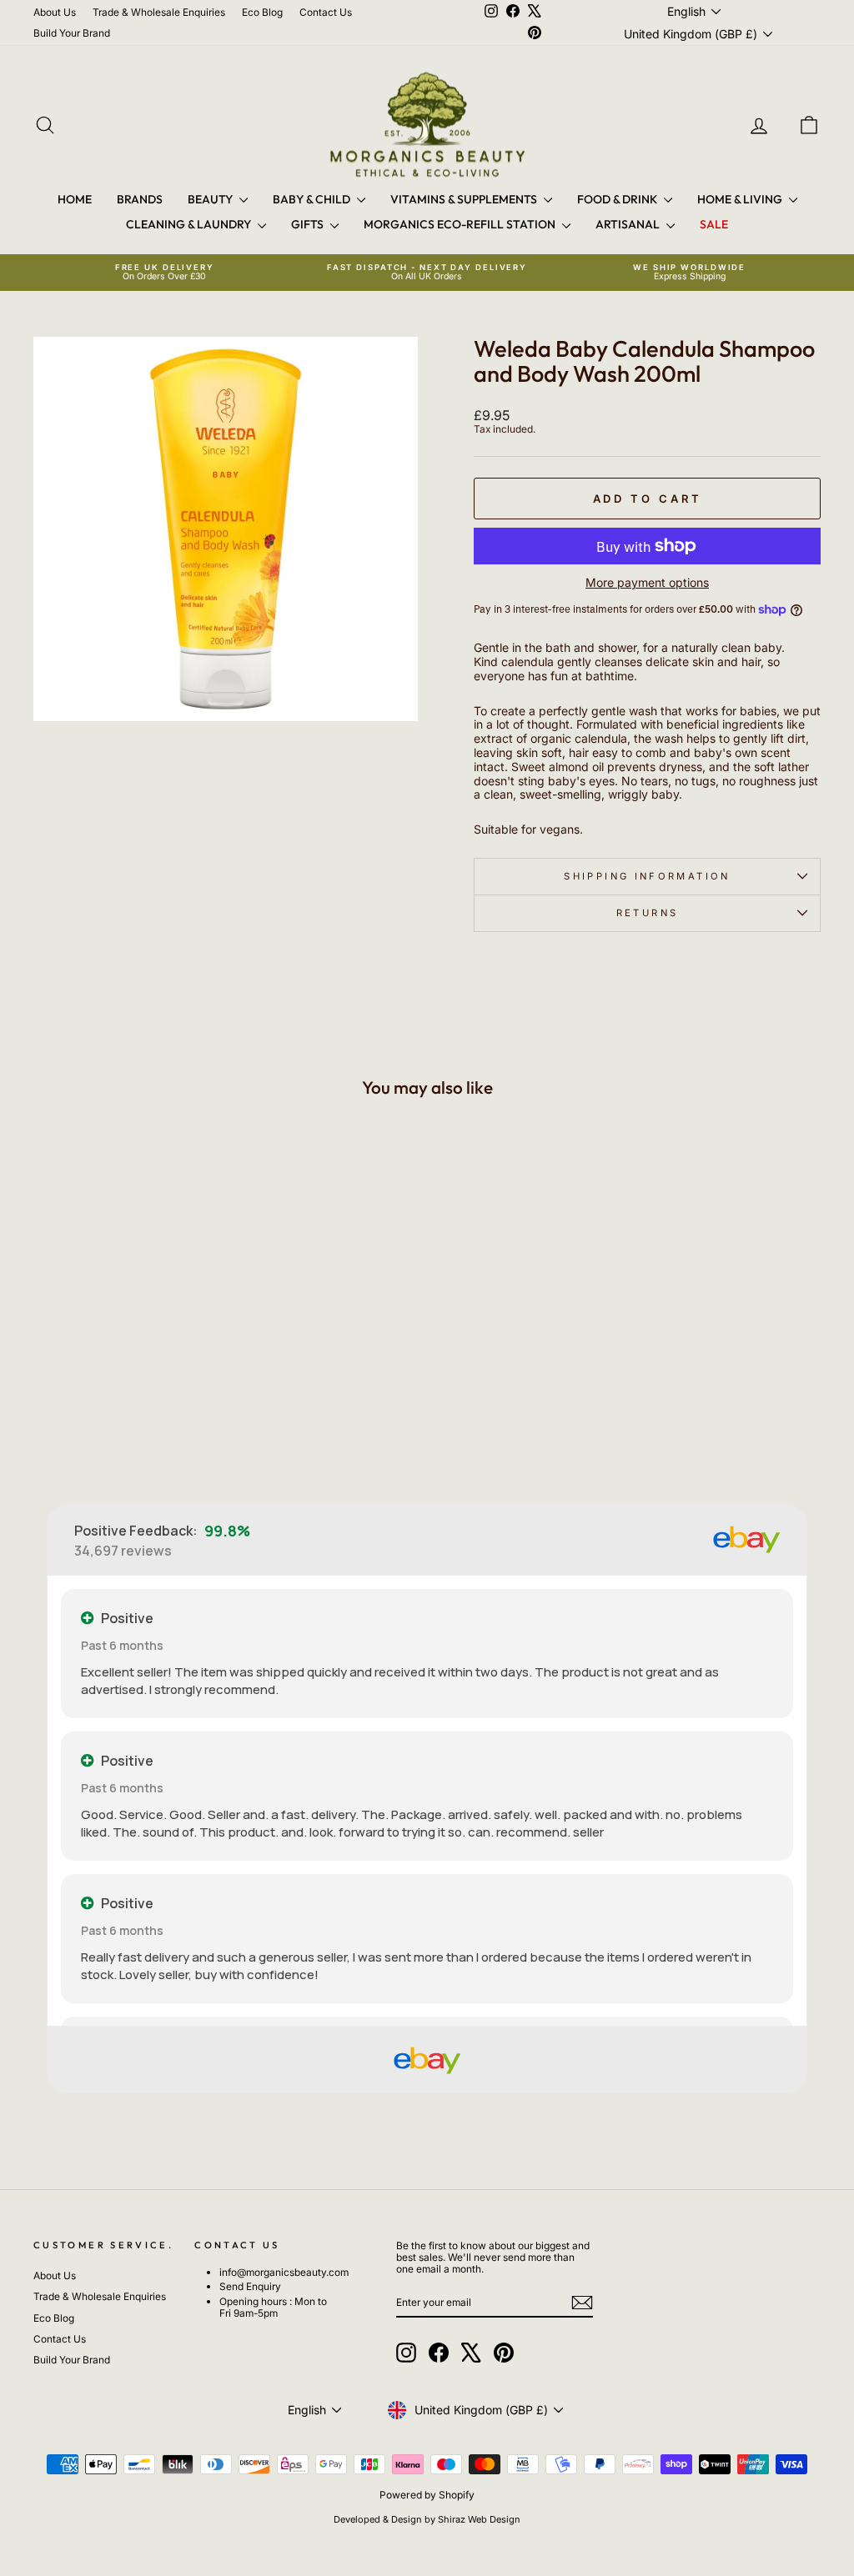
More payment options (647, 583)
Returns (648, 913)
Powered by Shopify (427, 2495)
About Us (55, 12)
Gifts (309, 224)
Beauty (211, 199)
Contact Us (326, 12)
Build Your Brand (72, 33)
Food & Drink (618, 199)
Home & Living (741, 199)
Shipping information (647, 876)
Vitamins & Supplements (465, 199)
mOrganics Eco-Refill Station (461, 224)
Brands (140, 199)
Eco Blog (262, 12)
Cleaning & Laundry (190, 224)
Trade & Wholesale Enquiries (159, 12)
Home (75, 199)
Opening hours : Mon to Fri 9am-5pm (273, 2307)
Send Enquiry (250, 2286)
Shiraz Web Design (479, 2519)
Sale (714, 224)
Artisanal (629, 224)
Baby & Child (313, 199)
